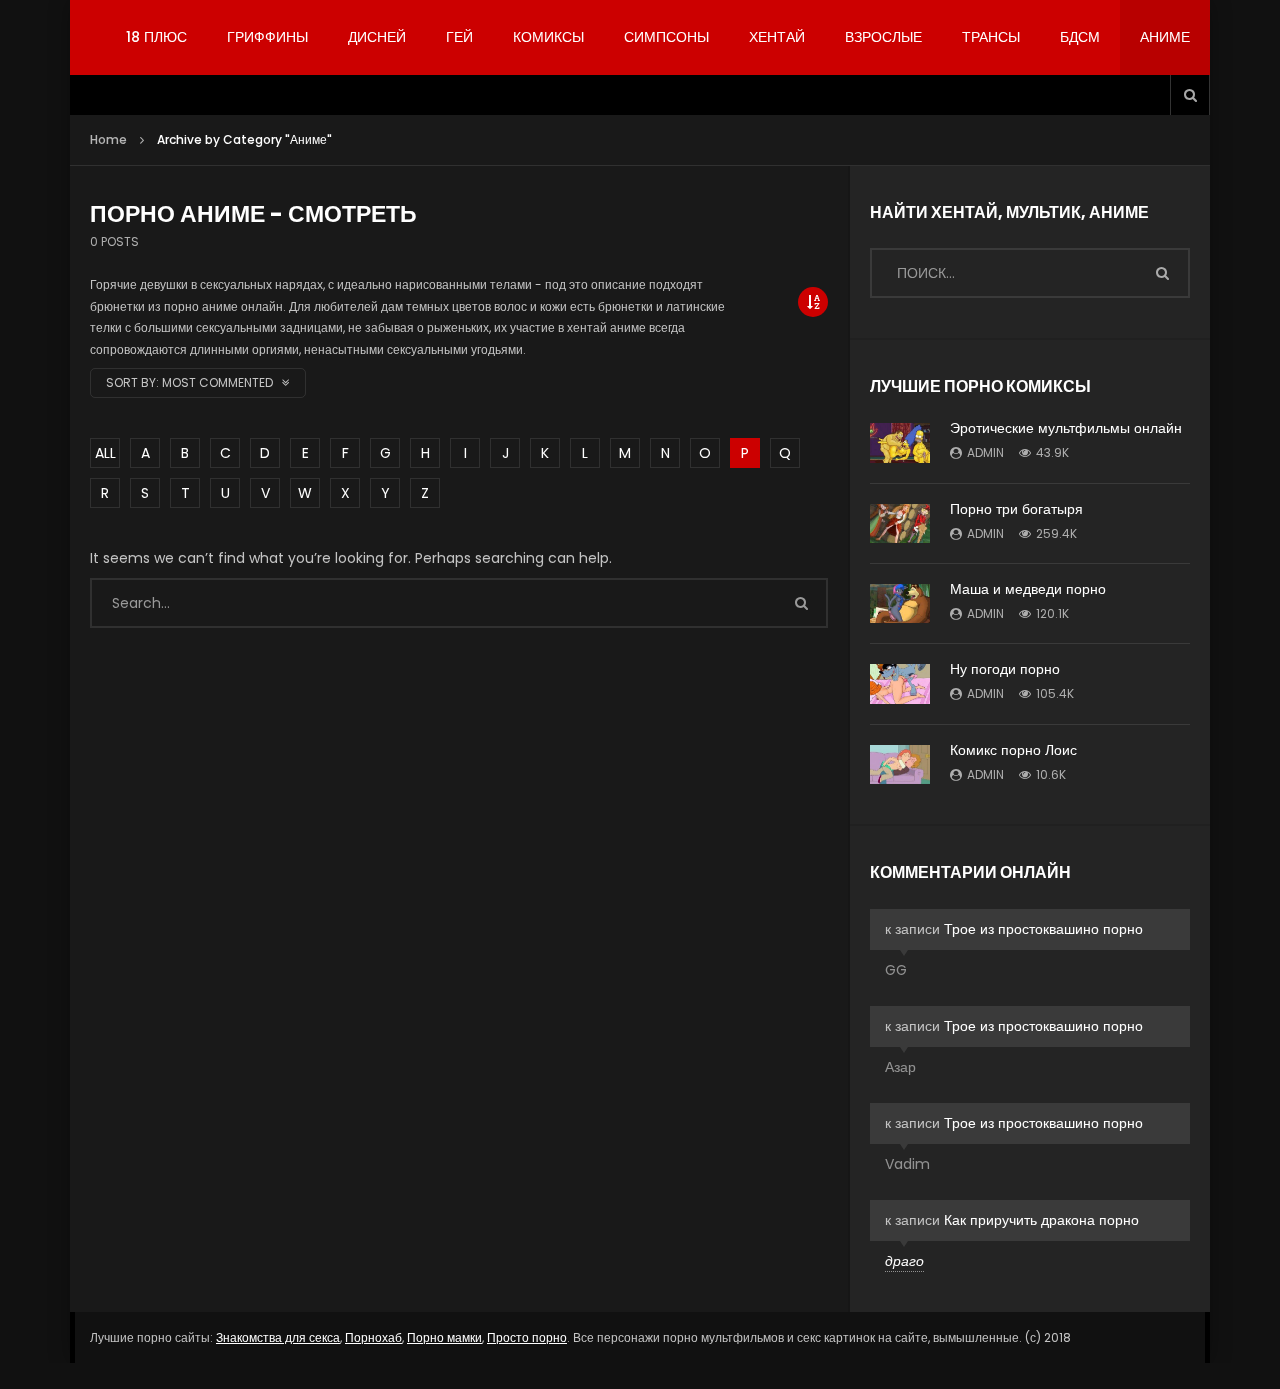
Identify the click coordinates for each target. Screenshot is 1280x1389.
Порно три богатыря (1016, 509)
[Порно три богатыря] (900, 523)
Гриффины (267, 37)
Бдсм (1080, 37)
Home (108, 139)
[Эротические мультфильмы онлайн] (900, 443)
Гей (459, 37)
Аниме (1165, 37)
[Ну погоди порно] (900, 684)
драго (904, 1261)
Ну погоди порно (1005, 669)
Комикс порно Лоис (1013, 750)
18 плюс (156, 37)
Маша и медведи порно (1028, 589)
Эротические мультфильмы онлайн (1066, 428)
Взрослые (883, 37)
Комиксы (548, 37)
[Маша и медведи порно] (900, 603)
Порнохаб (373, 1337)
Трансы (991, 37)
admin (985, 452)
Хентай (777, 37)
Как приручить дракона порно (1041, 1220)
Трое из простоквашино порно (1043, 929)
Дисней (377, 37)
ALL (105, 453)
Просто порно (527, 1337)
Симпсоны (666, 37)
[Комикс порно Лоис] (900, 764)
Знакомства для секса (278, 1337)
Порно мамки (444, 1337)
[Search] (1190, 95)
